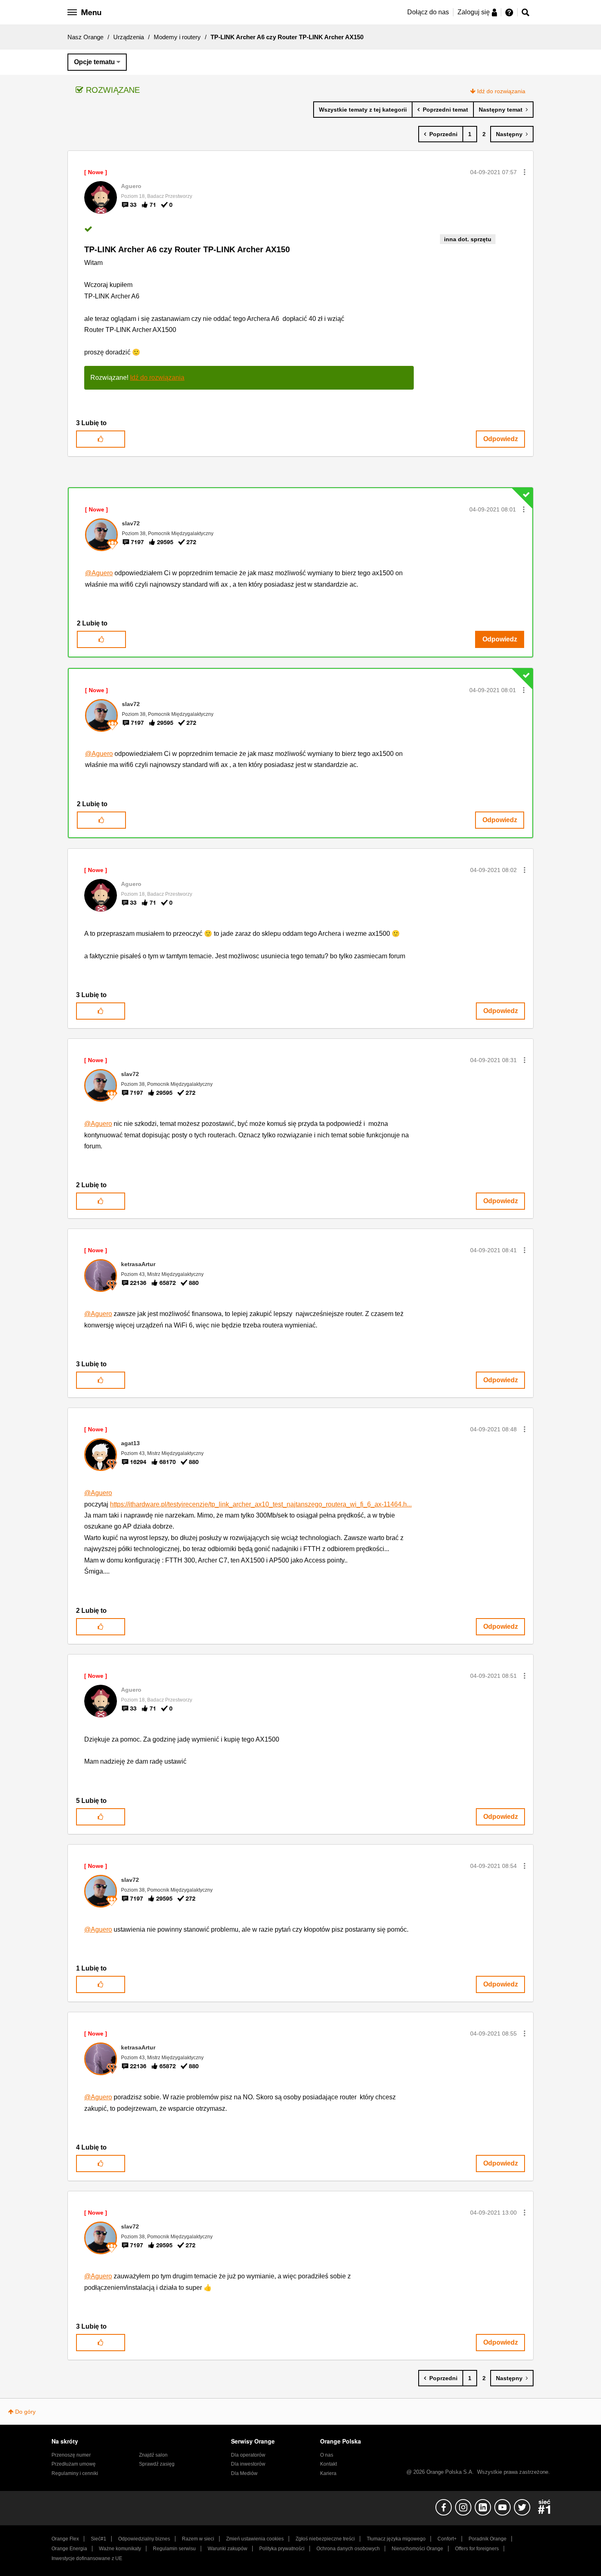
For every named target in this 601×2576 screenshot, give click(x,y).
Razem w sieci (198, 2539)
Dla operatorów (248, 2455)
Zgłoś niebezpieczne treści (325, 2539)
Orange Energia (69, 2549)
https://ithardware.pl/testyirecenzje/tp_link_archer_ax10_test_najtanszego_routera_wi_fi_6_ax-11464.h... (261, 1504)
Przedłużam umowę (74, 2464)
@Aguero (99, 573)
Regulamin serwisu (174, 2549)
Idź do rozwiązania (501, 91)
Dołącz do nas (428, 12)
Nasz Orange (85, 37)
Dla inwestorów (248, 2464)
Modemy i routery (177, 37)
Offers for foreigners (477, 2549)
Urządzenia (129, 37)
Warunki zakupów (228, 2549)
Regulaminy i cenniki (75, 2473)
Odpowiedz (501, 439)
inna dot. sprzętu (468, 239)
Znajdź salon (153, 2455)
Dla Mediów (244, 2473)
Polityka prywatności (282, 2549)
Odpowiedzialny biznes (144, 2539)
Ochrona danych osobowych (348, 2549)
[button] (525, 172)
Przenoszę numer (71, 2455)
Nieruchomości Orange (417, 2549)
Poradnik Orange (488, 2539)
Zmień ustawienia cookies (255, 2539)
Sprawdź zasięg (157, 2464)
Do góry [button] (25, 2412)
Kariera (328, 2473)
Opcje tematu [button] (94, 62)
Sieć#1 (99, 2539)
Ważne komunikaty (120, 2549)
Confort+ (447, 2539)
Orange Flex (65, 2539)
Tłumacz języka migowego (396, 2539)
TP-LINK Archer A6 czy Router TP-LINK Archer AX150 (187, 249)
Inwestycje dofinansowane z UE (87, 2558)
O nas (327, 2455)
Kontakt (329, 2464)
